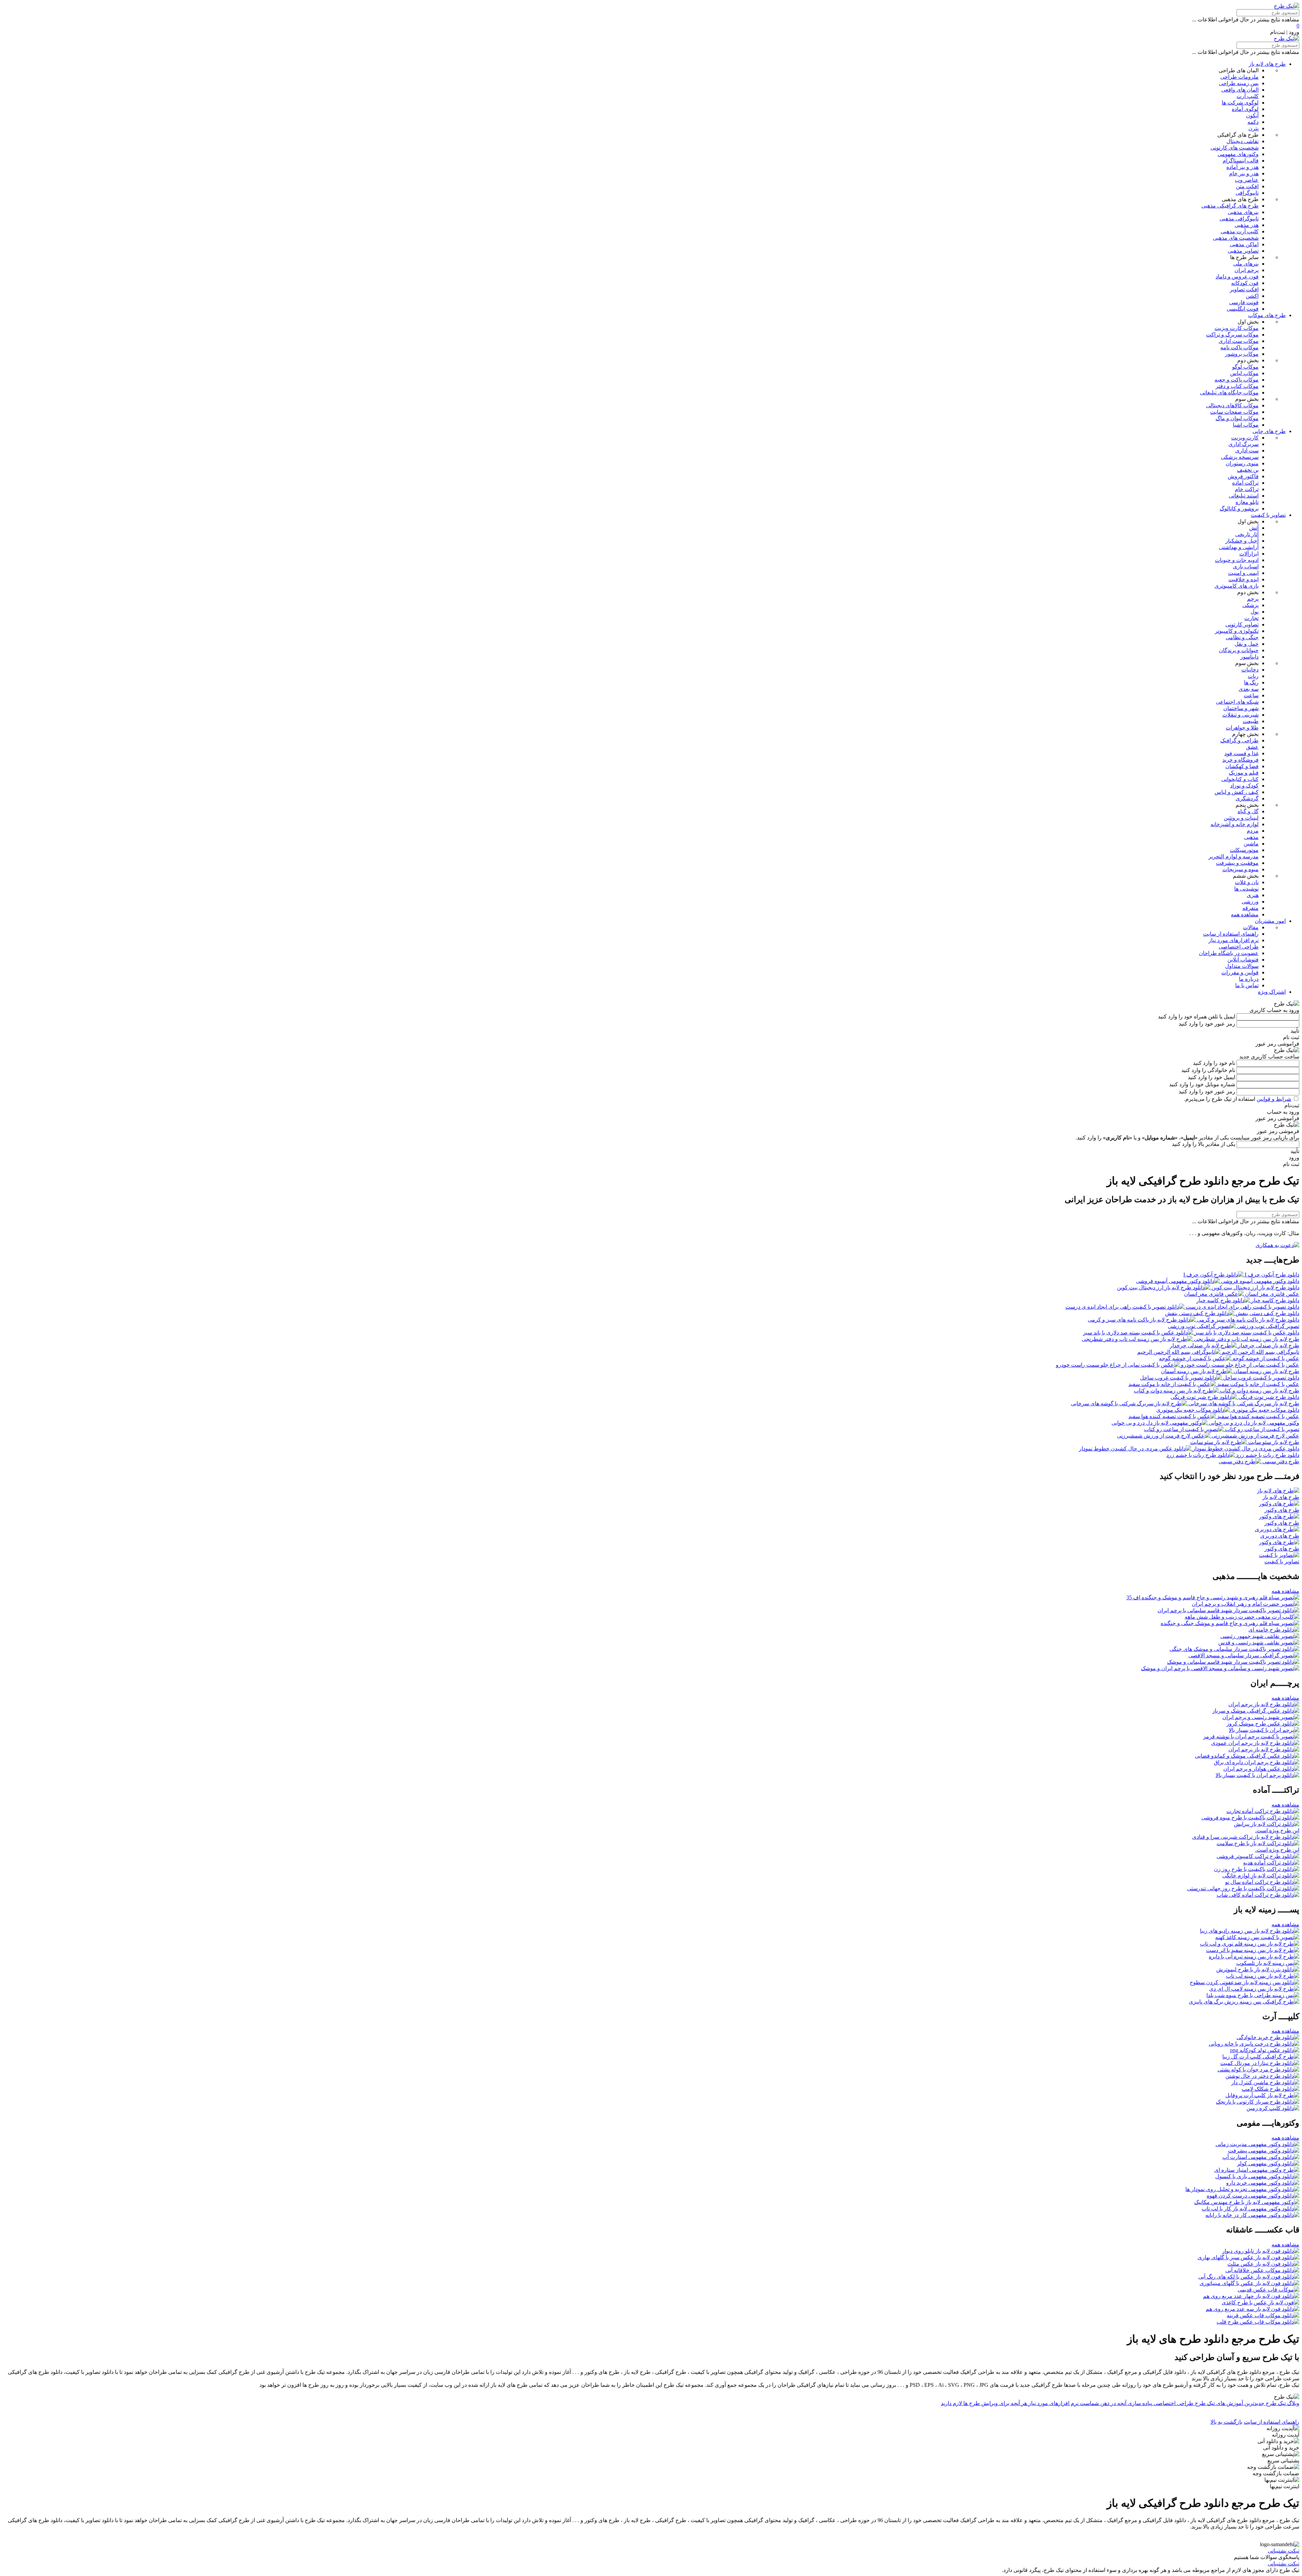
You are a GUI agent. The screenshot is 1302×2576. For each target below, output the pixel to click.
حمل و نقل (1247, 644)
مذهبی (1251, 837)
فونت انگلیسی (1243, 309)
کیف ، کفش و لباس (1237, 792)
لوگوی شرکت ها (1240, 103)
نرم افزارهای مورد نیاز (1234, 940)
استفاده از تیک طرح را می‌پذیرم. (1238, 1099)
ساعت (1251, 695)
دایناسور (1249, 657)
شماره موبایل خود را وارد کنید (1202, 1084)
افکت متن (1247, 186)
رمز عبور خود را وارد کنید (1207, 1024)
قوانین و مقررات (1240, 972)
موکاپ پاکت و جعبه (1237, 380)
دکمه (1253, 122)
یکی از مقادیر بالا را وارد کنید (1204, 1144)
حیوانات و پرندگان (1239, 650)
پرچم (1253, 599)
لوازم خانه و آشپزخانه (1235, 824)
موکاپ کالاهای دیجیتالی (1232, 405)
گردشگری (1247, 798)
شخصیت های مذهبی (1236, 238)
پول (1255, 612)
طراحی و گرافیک (1239, 740)
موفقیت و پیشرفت (1237, 863)
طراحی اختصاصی (1239, 947)
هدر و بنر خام (1244, 173)
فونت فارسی (1244, 302)
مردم (1253, 831)
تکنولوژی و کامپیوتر (1237, 631)
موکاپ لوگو (1245, 367)
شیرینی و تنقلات (1240, 715)
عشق (1252, 747)
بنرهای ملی (1246, 264)
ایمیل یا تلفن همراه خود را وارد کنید (1197, 1017)
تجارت (1251, 618)
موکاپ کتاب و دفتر (1237, 386)
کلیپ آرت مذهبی (1240, 231)
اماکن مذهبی (1244, 244)
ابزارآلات (1249, 554)
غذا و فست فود (1241, 753)
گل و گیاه (1248, 811)
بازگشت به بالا (1226, 2422)
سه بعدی (1249, 689)
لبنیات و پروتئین (1241, 818)
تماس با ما (1247, 985)
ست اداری (1247, 451)
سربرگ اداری (1244, 444)
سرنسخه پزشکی (1240, 457)
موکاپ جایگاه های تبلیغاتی (1229, 393)
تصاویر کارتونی (1242, 625)
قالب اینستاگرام (1241, 161)
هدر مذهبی (1247, 225)
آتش (1254, 528)
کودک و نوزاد (1244, 786)
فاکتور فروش (1243, 476)
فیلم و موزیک (1244, 773)
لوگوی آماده (1245, 109)
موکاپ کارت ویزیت (1237, 328)
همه (1285, 1591)
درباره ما (1249, 979)
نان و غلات (1247, 882)
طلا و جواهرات (1242, 728)
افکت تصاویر (1244, 289)
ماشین (1251, 844)
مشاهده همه (1245, 914)
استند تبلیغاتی (1244, 496)
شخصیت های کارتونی (1235, 148)
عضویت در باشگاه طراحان (1229, 953)
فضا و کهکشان (1242, 766)
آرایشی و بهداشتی (1239, 547)
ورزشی (1250, 902)
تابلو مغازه (1247, 502)
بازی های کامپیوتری (1237, 586)
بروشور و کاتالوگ (1239, 509)
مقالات (1251, 927)
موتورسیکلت (1244, 850)
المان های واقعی (1240, 90)
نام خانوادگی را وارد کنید (1208, 1070)
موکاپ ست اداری (1239, 341)
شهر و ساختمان (1241, 708)
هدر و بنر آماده (1242, 167)
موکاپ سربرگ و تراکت (1232, 335)
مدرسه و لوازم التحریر (1234, 856)
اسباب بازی (1246, 567)
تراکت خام (1247, 489)
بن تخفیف (1248, 470)
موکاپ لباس (1244, 373)
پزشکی (1250, 605)
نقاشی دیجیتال (1242, 141)
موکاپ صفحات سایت (1234, 412)
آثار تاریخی (1247, 534)
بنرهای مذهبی (1243, 212)
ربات (1253, 676)
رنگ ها (1251, 682)
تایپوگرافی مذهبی (1239, 219)
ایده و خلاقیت (1244, 579)
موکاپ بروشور (1242, 354)
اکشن (1252, 296)
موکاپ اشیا (1246, 425)
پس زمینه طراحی (1239, 83)
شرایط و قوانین (1274, 1099)
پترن (1254, 128)
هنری (1253, 895)
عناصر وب (1247, 180)
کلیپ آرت (1248, 96)
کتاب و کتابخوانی (1240, 779)
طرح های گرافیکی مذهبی (1230, 206)
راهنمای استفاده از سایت (1231, 934)
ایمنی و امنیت (1243, 573)
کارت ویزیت (1245, 438)
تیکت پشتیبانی (1284, 2551)
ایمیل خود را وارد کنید (1211, 1077)
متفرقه (1250, 908)
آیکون (1252, 115)
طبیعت (1251, 721)
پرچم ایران (1247, 270)
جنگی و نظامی (1242, 637)
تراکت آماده (1245, 483)
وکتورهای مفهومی (1238, 154)
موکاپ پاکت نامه (1239, 347)
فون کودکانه (1245, 283)
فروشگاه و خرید (1240, 760)
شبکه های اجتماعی (1237, 702)
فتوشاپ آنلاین (1243, 960)
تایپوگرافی (1247, 193)
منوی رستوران (1242, 463)
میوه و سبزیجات (1240, 869)
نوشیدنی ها (1246, 889)
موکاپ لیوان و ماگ (1237, 418)
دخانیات (1250, 670)
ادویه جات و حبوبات (1237, 560)
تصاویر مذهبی (1243, 251)
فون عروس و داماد (1237, 277)
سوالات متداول (1242, 966)
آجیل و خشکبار (1242, 541)
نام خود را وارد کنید (1214, 1063)
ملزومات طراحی (1239, 77)
